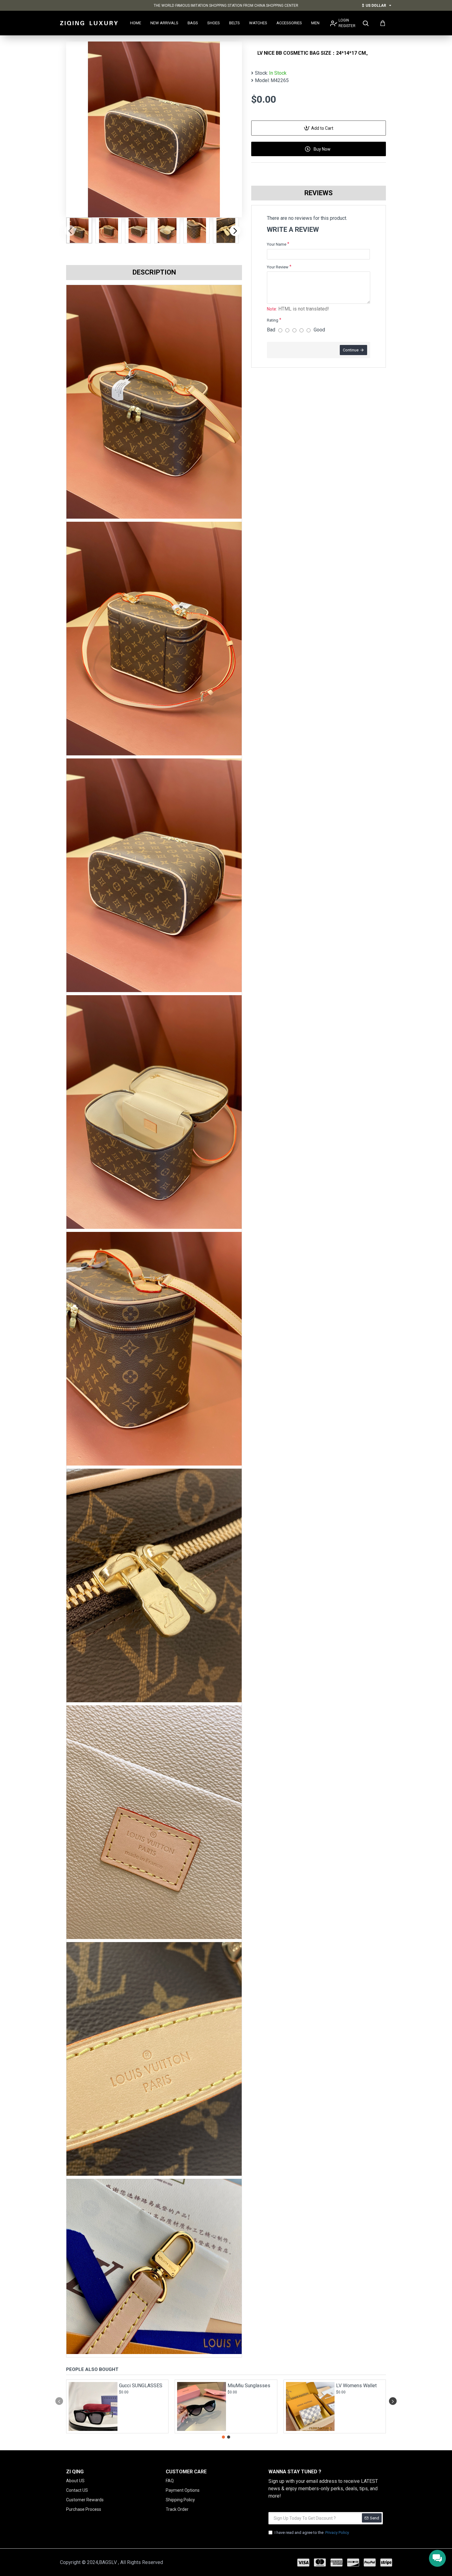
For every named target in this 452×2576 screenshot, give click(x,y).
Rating (273, 320)
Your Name (277, 244)
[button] (70, 230)
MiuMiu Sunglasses (249, 2386)
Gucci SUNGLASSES (141, 2386)
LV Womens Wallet (356, 2386)
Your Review (278, 267)
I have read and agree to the (312, 2532)
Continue (351, 350)
